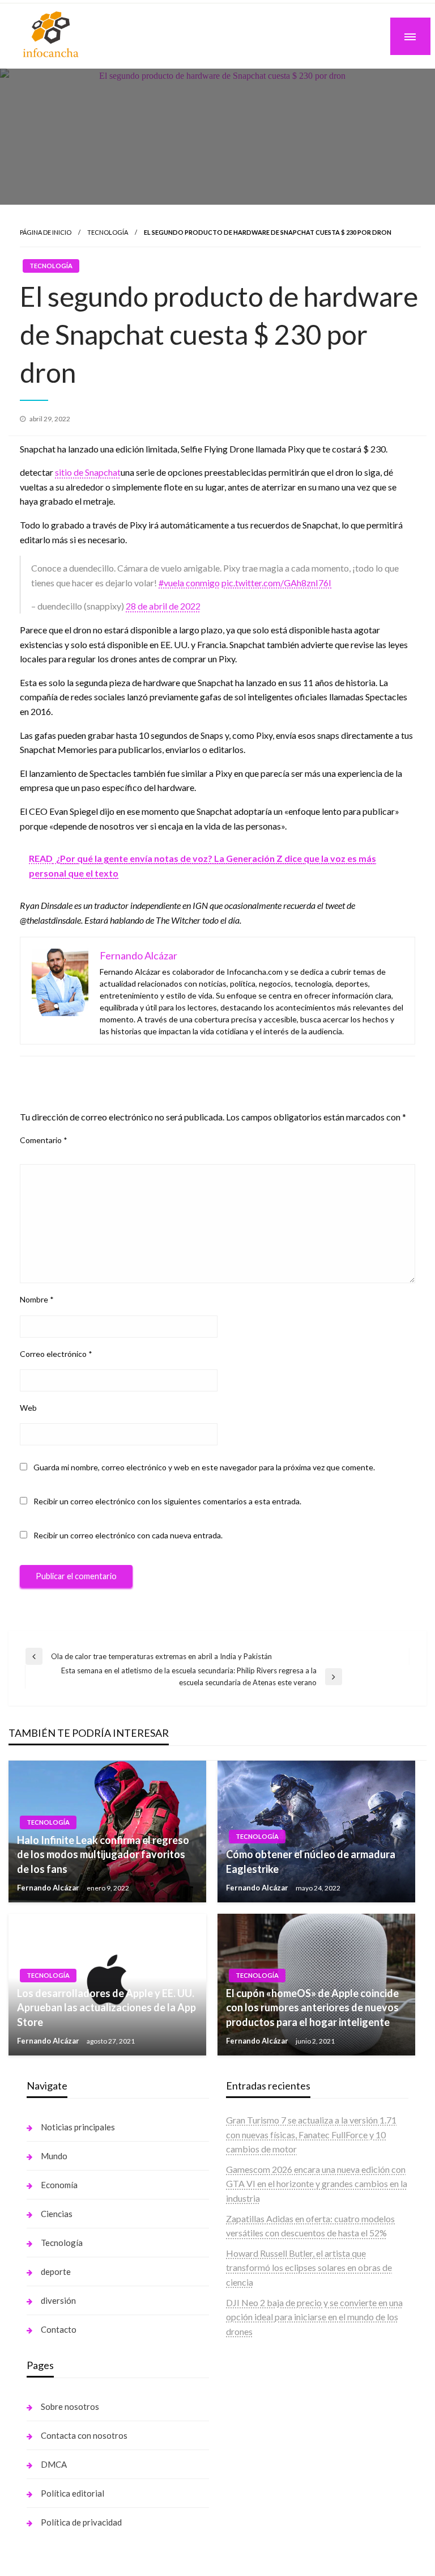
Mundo (54, 2156)
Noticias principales (78, 2127)
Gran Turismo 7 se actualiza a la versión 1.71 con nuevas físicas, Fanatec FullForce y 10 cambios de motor (311, 2134)
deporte (56, 2272)
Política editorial (72, 2493)
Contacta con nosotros (84, 2435)
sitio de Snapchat (88, 472)
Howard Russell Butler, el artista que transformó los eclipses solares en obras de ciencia (309, 2268)
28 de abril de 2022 (163, 606)
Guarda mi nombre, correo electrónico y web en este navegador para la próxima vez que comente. (204, 1467)
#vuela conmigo (189, 583)
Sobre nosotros (70, 2406)
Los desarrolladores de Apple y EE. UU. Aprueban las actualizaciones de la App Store (106, 2007)
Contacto (59, 2329)
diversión (58, 2300)
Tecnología (108, 232)
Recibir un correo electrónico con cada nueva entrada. (128, 1535)
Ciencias (57, 2214)
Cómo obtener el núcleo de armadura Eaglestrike (311, 1861)
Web (28, 1408)
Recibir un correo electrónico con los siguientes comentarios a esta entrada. (167, 1501)
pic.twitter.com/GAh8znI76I (276, 583)
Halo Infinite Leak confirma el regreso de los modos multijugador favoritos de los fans (103, 1854)
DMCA (54, 2464)
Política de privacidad (81, 2522)
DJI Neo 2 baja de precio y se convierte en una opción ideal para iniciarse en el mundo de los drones (314, 2317)
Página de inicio (46, 232)
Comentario (44, 1140)
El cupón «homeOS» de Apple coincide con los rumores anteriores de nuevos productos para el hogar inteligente (312, 2007)
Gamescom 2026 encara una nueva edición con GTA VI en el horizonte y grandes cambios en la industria (317, 2184)
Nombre (37, 1299)
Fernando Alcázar (49, 1888)
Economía (59, 2185)
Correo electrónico (56, 1354)
